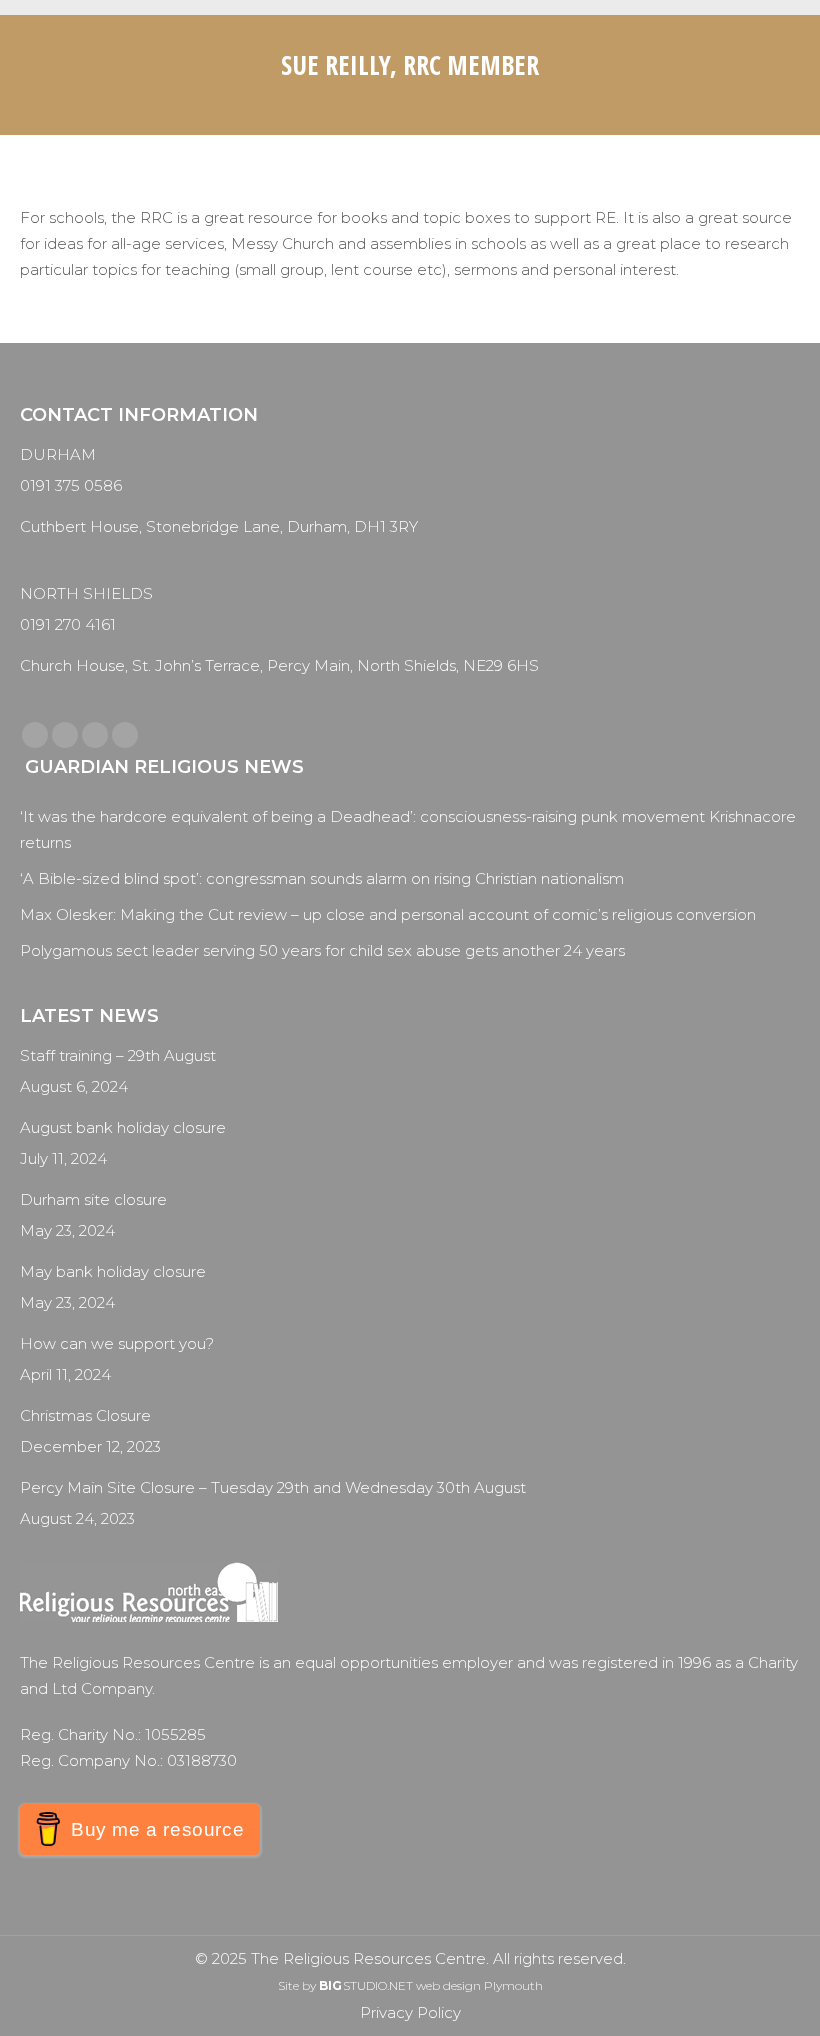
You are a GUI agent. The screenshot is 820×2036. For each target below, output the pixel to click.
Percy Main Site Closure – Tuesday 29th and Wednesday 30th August (273, 1487)
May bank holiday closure (113, 1271)
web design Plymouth (479, 1985)
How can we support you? (117, 1343)
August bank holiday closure (123, 1127)
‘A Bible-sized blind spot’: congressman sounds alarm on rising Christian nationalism (322, 878)
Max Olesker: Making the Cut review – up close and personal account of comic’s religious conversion (388, 914)
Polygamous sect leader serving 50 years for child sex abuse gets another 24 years (322, 950)
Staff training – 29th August (118, 1055)
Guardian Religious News (164, 767)
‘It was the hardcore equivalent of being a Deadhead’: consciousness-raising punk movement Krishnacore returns (408, 829)
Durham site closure (93, 1199)
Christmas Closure (85, 1415)
